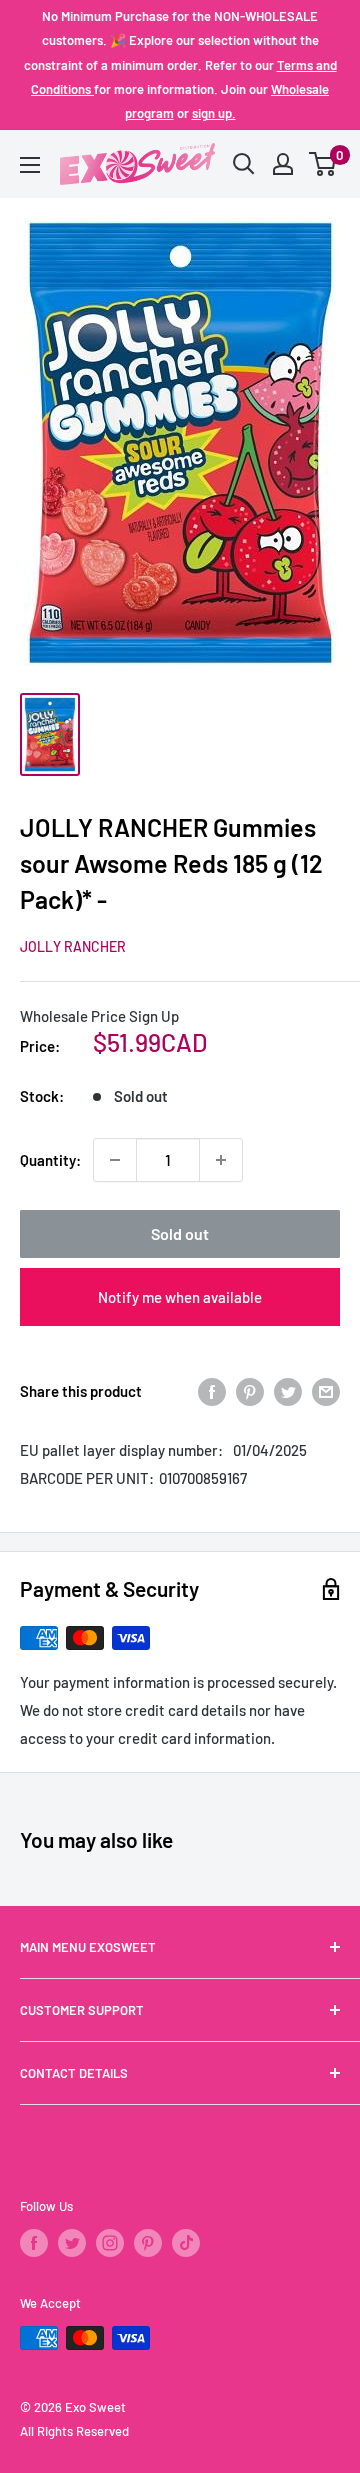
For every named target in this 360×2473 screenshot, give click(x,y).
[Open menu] (30, 165)
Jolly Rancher (73, 946)
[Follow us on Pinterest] (148, 2243)
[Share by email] (326, 1391)
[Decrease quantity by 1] (115, 1160)
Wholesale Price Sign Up (99, 1016)
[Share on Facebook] (212, 1391)
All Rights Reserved (74, 2431)
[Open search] (244, 164)
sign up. (214, 113)
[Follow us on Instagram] (110, 2243)
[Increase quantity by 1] (221, 1160)
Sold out (180, 1233)
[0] (323, 164)
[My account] (283, 164)
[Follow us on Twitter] (72, 2243)
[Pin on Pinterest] (250, 1391)
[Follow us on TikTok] (186, 2243)
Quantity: (50, 1160)
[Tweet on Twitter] (288, 1391)
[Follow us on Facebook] (34, 2243)
